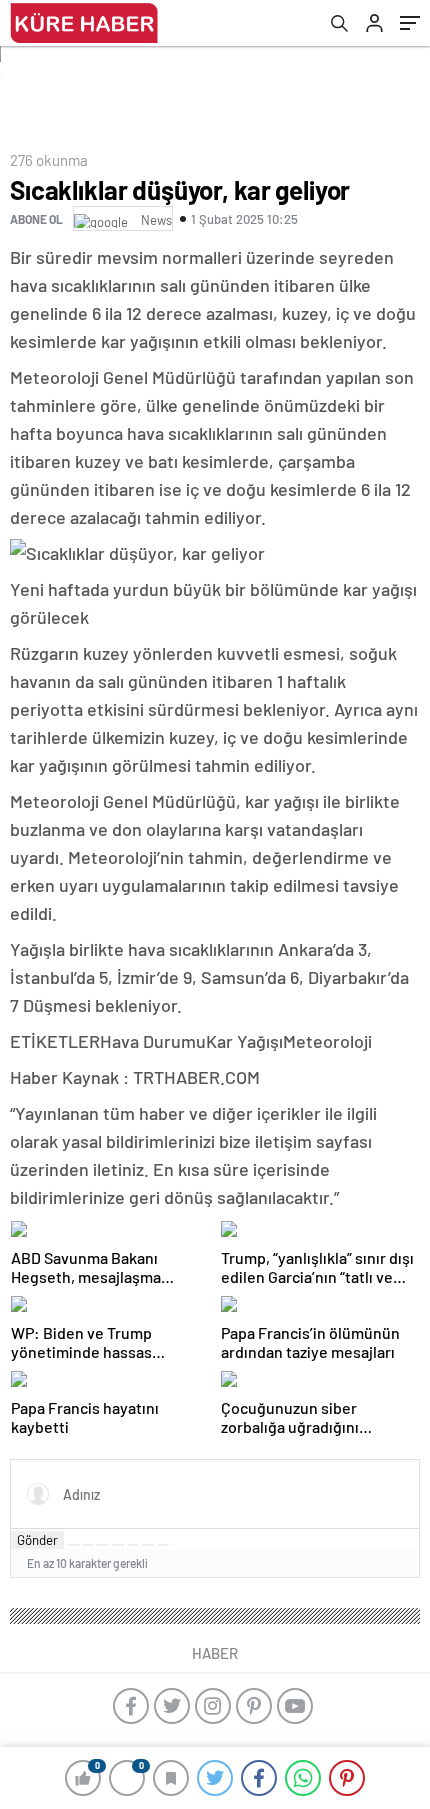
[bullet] (133, 1545)
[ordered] (118, 1545)
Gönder (37, 1540)
